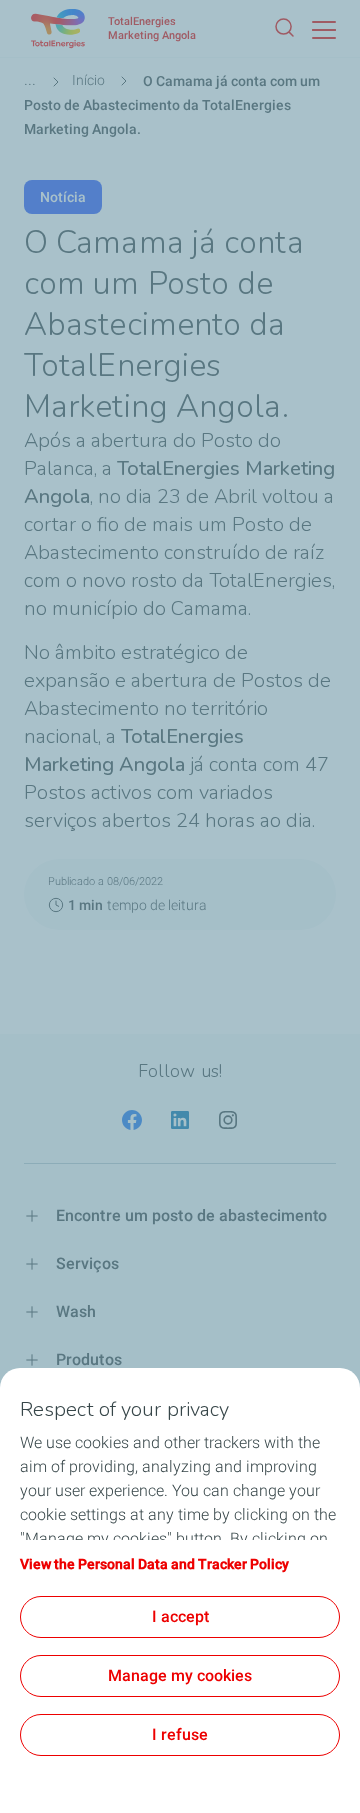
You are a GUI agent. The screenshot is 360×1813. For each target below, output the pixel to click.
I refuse (180, 1734)
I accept (180, 1616)
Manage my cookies (180, 1675)
